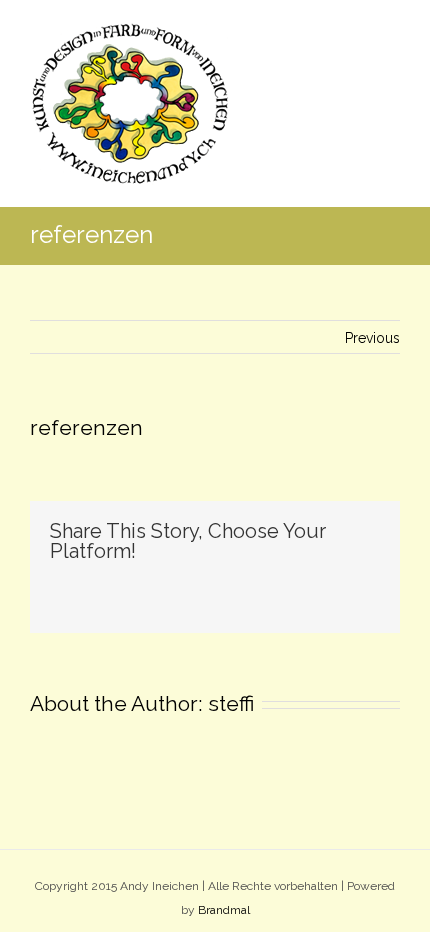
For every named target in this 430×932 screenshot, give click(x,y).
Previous (372, 338)
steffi (231, 703)
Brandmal (224, 910)
